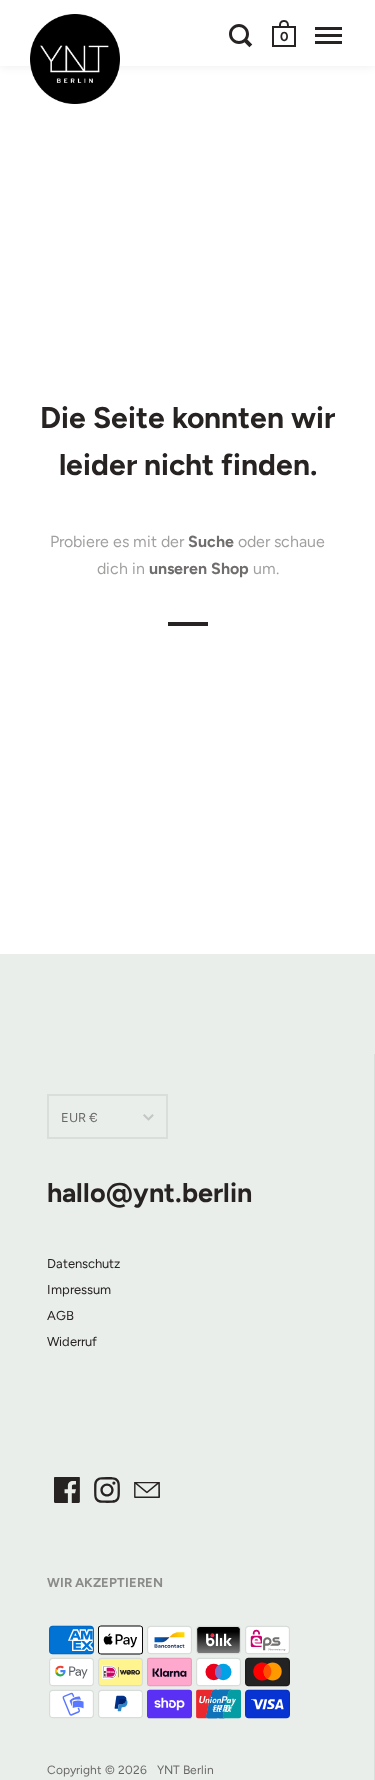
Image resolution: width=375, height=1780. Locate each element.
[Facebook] (67, 1490)
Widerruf (72, 1341)
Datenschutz (83, 1263)
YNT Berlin (185, 1770)
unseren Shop (199, 568)
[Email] (147, 1490)
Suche (211, 541)
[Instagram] (107, 1490)
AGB (60, 1315)
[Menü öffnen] (328, 35)
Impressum (79, 1289)
